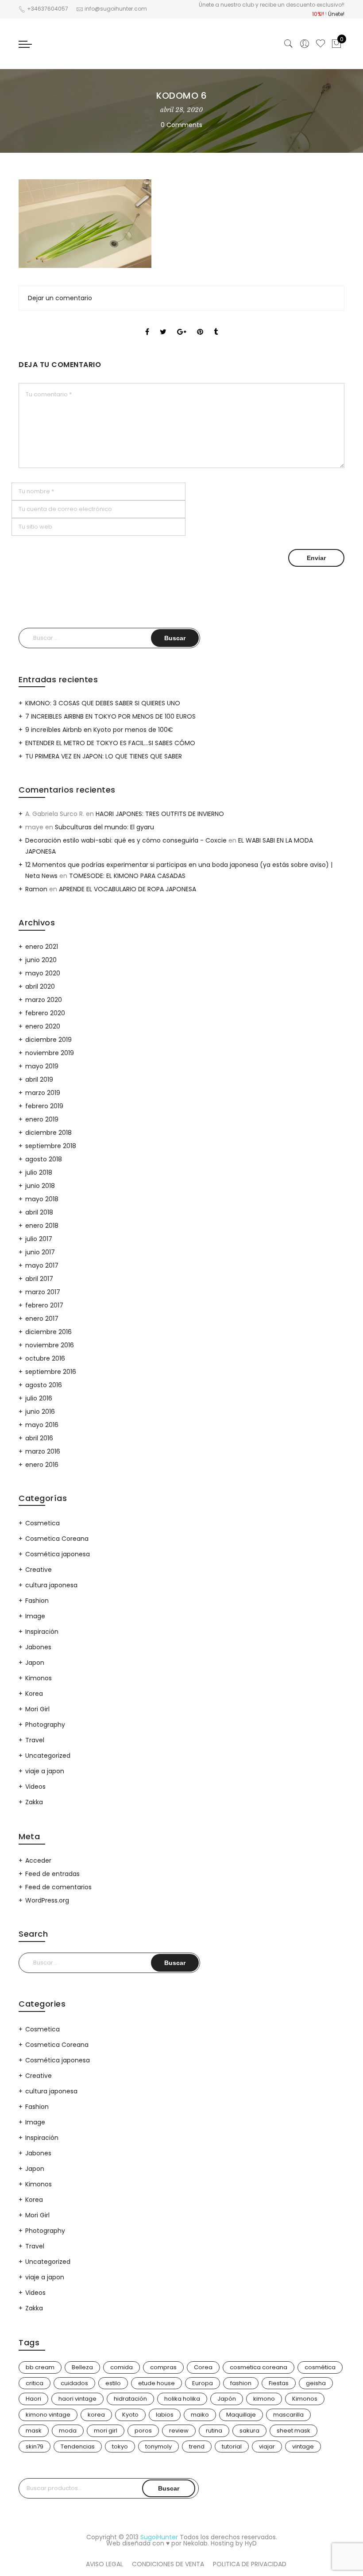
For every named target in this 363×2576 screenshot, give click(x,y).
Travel (35, 1740)
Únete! (336, 14)
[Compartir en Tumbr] (216, 324)
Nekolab (195, 2543)
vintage (303, 2446)
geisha (316, 2383)
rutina (214, 2431)
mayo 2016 (42, 1425)
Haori (33, 2399)
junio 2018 (40, 1186)
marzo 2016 (43, 1451)
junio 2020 (41, 960)
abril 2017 (39, 1279)
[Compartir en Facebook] (147, 324)
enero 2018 (42, 1226)
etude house (156, 2383)
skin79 (35, 2446)
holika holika (182, 2399)
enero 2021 (42, 947)
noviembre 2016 (50, 1345)
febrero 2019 (44, 1106)
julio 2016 (39, 1398)
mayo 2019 (42, 1066)
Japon (35, 1663)
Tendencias (78, 2446)
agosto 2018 (44, 1159)
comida (122, 2367)
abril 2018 (39, 1212)
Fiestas (279, 2383)
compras (163, 2367)
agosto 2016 (44, 1385)
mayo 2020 (43, 973)
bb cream (40, 2367)
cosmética (320, 2367)
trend (197, 2446)
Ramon (36, 889)
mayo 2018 (42, 1199)
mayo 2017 (42, 1265)
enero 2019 (42, 1119)
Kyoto (130, 2415)
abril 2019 (39, 1079)
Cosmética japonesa (58, 1554)
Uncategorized (48, 1756)
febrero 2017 (44, 1305)
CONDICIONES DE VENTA (168, 2564)
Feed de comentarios (58, 1887)
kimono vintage (48, 2415)
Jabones (38, 1647)
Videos (35, 1787)
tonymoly (158, 2446)
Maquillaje (241, 2415)
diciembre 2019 (48, 1040)
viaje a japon (45, 1771)
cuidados (74, 2383)
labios (165, 2415)
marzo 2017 (43, 1292)
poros (143, 2431)
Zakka (34, 1802)
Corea (203, 2367)
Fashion (37, 1601)
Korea (34, 1694)
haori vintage (77, 2399)
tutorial (232, 2446)
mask (34, 2431)
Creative (39, 1570)
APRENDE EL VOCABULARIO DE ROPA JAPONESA (127, 889)
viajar (267, 2446)
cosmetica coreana (259, 2367)
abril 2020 (40, 986)
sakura (249, 2431)
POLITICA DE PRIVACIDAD (250, 2564)
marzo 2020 (44, 1000)
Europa (203, 2383)
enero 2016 (42, 1465)
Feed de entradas (52, 1874)
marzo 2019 (43, 1093)
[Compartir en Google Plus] (182, 324)
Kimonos (39, 1678)
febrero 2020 (45, 1013)
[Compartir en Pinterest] (200, 324)
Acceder (38, 1860)
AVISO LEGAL (104, 2564)
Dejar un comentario (60, 298)
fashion (241, 2383)
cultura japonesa (51, 1585)
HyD (251, 2543)
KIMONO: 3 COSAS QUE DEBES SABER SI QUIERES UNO (103, 703)
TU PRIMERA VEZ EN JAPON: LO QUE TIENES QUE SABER (104, 756)
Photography (45, 1725)
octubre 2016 (45, 1358)
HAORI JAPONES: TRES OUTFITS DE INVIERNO (160, 814)
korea (96, 2415)
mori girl (106, 2431)
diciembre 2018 (48, 1133)
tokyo (120, 2446)
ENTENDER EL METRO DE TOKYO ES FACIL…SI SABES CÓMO (110, 743)
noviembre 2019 (50, 1053)
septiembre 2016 (51, 1372)
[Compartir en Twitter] (163, 324)
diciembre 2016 (48, 1332)
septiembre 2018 (51, 1146)
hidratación (130, 2399)
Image (35, 1616)
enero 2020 (43, 1026)
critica (35, 2383)
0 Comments (181, 125)
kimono (264, 2399)
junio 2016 (40, 1412)
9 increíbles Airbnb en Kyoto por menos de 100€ (99, 730)
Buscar (169, 2488)
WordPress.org (47, 1900)
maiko (200, 2415)
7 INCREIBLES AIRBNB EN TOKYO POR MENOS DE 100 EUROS (110, 716)
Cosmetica (42, 1523)
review (179, 2431)
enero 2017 (42, 1319)
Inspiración (42, 1632)
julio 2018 (39, 1172)
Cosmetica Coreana (57, 1539)
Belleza (82, 2367)
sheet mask (293, 2431)
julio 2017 (39, 1239)
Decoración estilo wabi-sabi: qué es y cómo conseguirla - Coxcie (126, 840)
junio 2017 (40, 1252)
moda (68, 2431)
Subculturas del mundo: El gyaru (104, 827)
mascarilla (288, 2415)
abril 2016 (39, 1438)
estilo (113, 2383)
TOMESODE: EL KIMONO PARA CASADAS (127, 876)
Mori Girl (37, 1709)
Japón (227, 2399)
